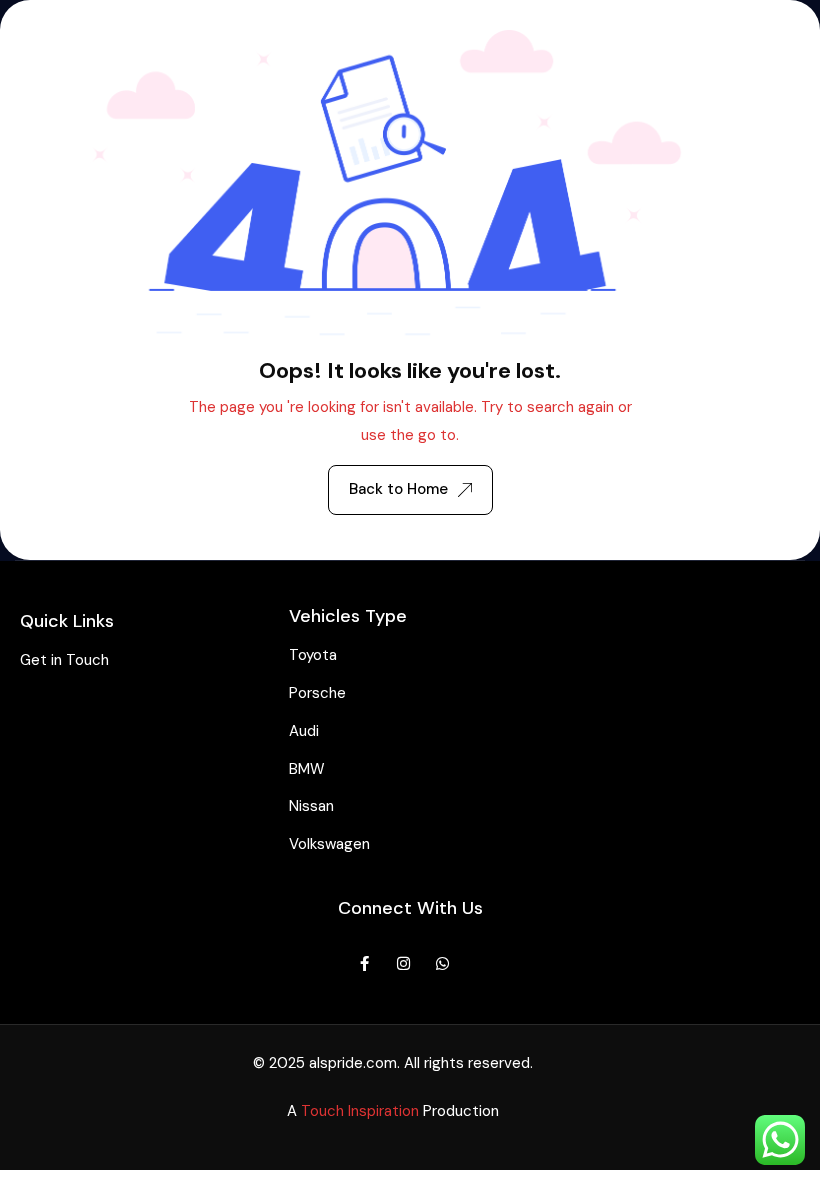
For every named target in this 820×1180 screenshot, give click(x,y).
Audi (304, 731)
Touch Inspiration (360, 1111)
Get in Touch (64, 660)
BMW (307, 769)
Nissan (311, 806)
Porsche (317, 693)
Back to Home (398, 489)
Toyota (313, 655)
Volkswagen (329, 844)
